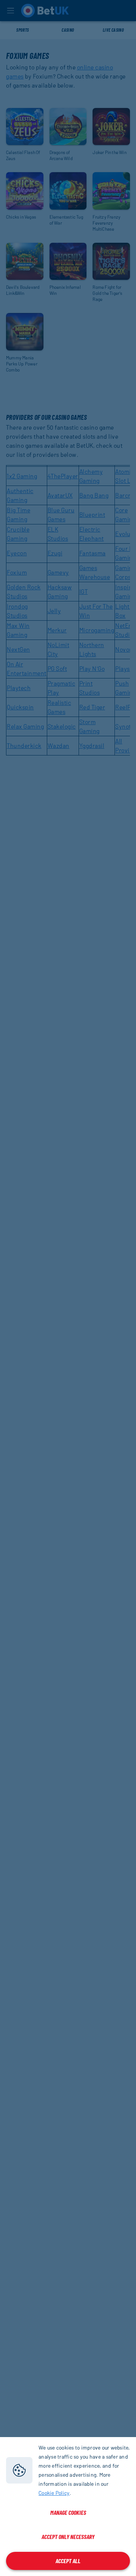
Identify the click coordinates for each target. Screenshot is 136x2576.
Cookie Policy (54, 2493)
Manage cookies (68, 2512)
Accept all (68, 2561)
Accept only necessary (68, 2537)
